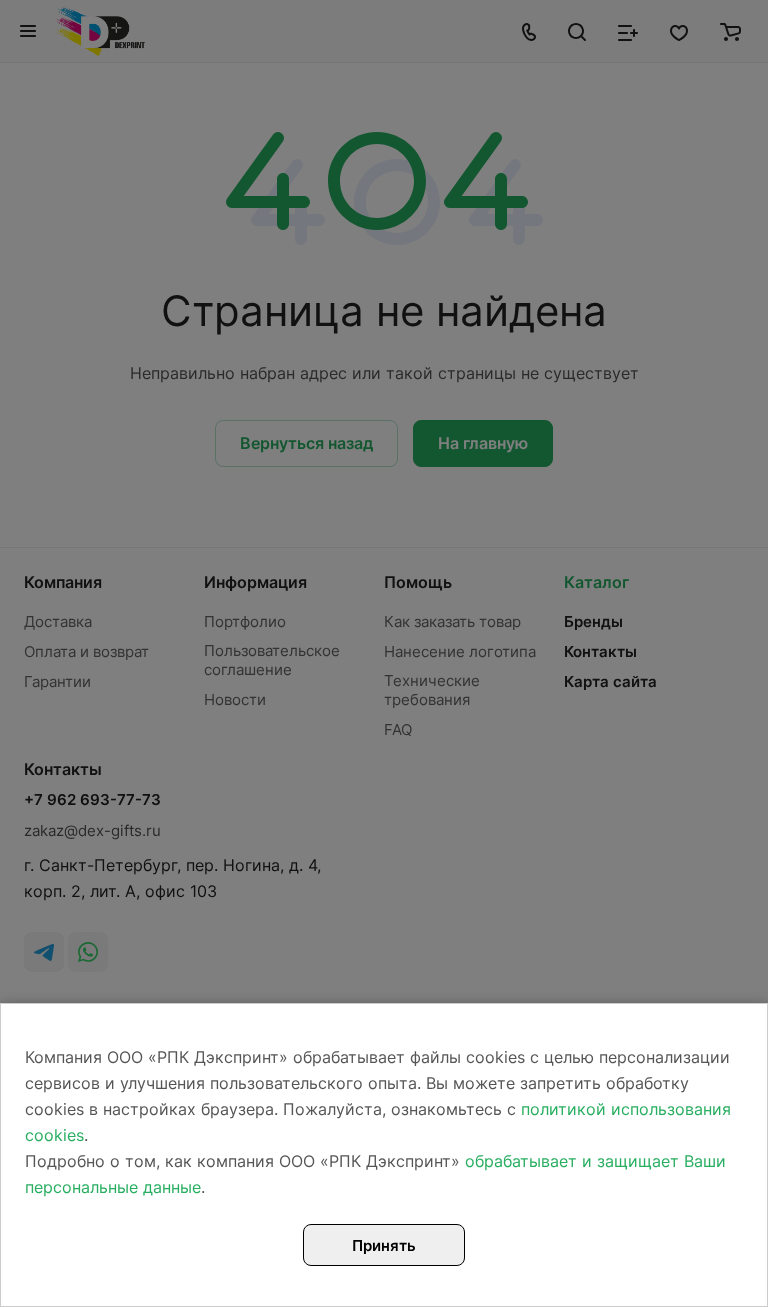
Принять (384, 1245)
